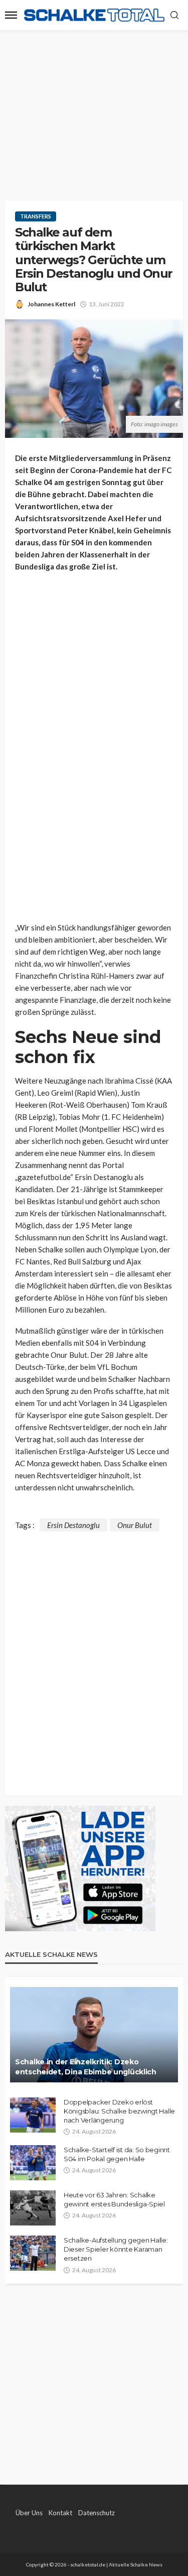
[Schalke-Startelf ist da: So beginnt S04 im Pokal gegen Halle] (33, 2163)
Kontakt (60, 2513)
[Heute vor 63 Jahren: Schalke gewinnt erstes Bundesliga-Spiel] (33, 2208)
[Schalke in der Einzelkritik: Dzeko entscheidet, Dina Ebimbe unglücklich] (94, 2035)
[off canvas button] (11, 15)
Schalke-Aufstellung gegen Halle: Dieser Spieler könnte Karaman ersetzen (116, 2249)
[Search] (174, 16)
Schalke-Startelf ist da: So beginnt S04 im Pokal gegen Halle (117, 2154)
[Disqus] (94, 1657)
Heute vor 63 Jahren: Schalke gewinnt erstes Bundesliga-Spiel (114, 2199)
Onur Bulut (135, 1525)
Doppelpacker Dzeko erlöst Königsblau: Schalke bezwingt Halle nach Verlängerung (119, 2111)
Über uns (29, 2513)
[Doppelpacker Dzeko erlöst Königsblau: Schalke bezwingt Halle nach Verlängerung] (33, 2115)
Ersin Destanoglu (73, 1525)
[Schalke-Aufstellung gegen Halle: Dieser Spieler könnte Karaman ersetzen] (33, 2253)
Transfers (36, 216)
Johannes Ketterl (51, 304)
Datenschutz (97, 2513)
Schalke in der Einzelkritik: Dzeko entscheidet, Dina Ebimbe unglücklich (86, 2067)
